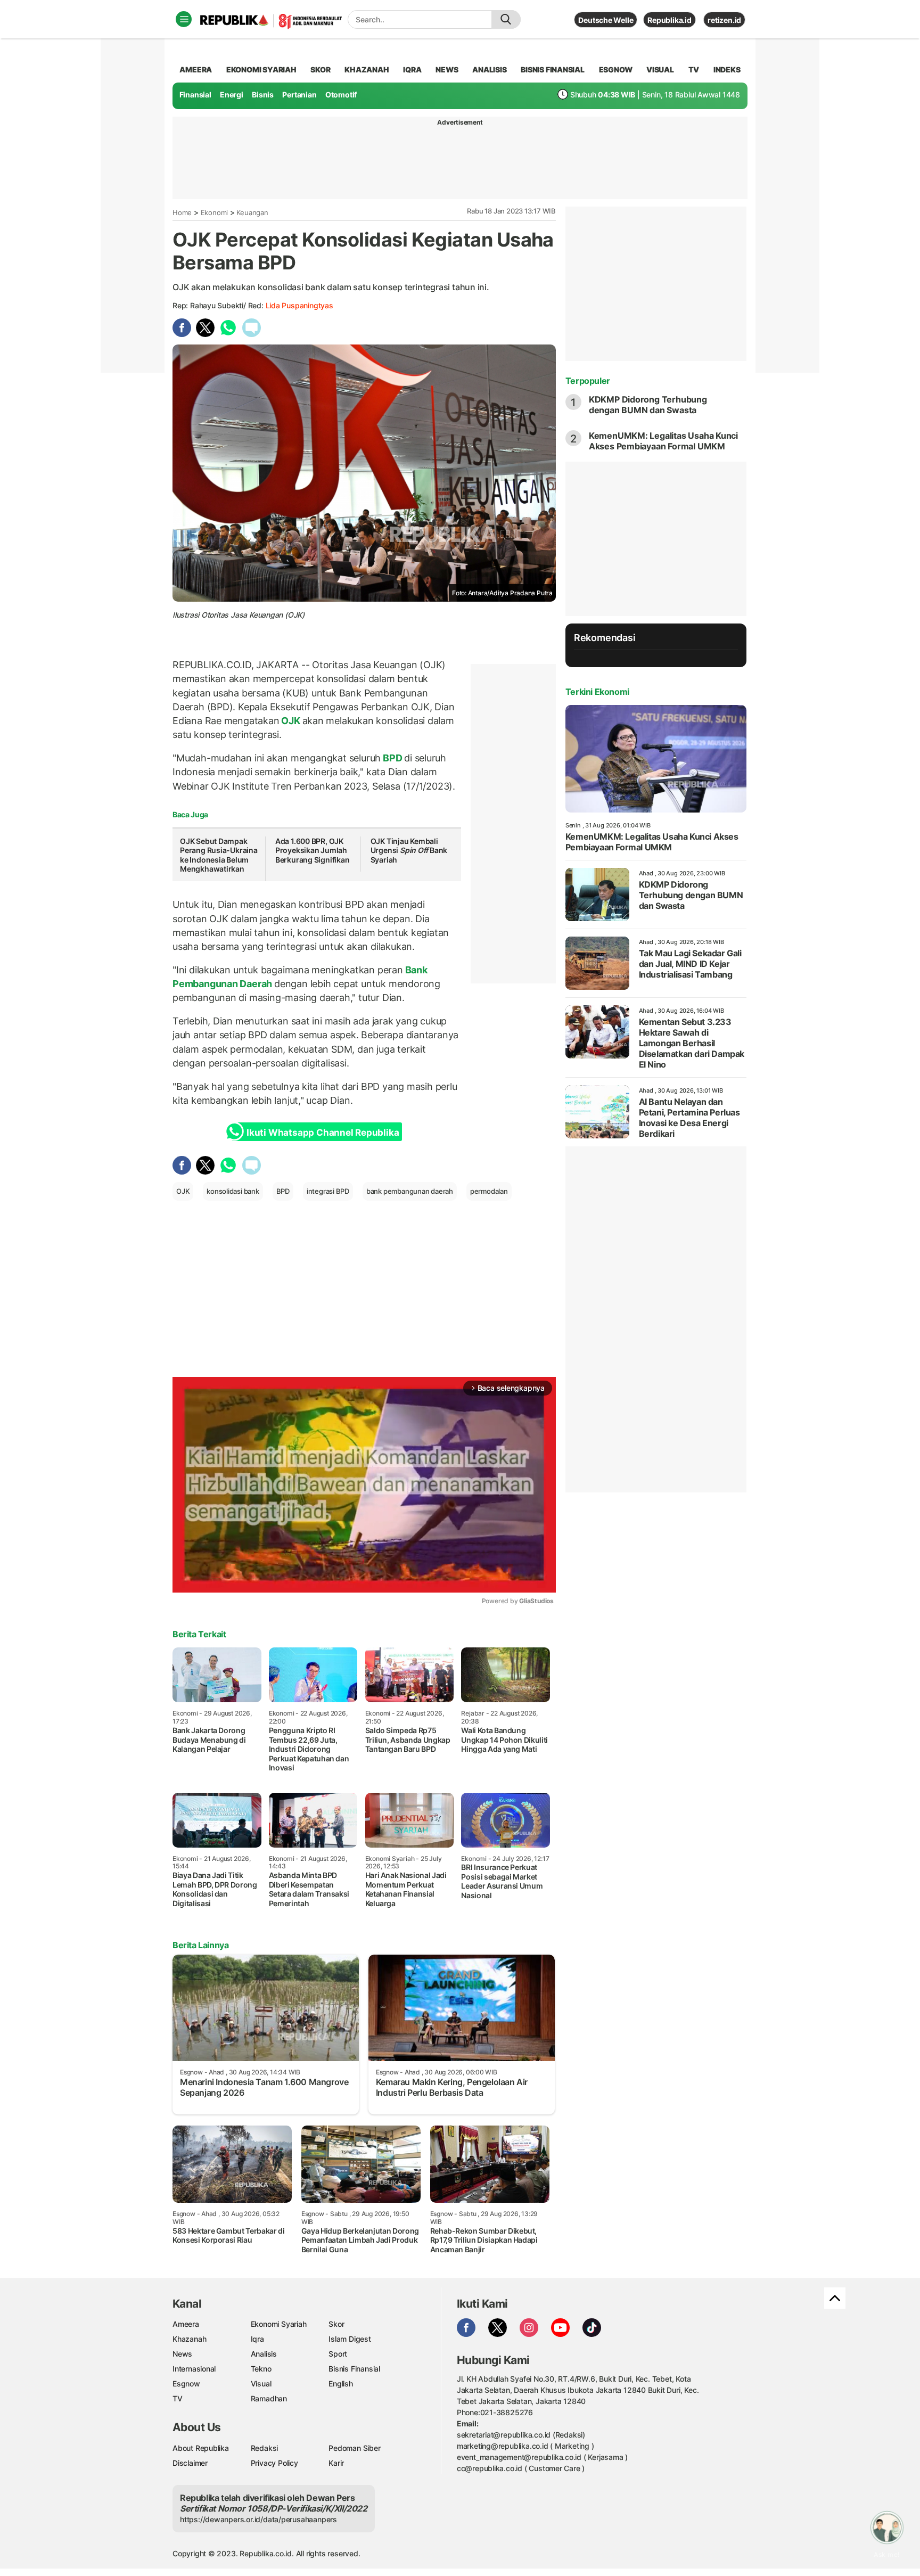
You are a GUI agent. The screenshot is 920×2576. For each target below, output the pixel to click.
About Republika (201, 2448)
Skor (336, 2324)
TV (694, 69)
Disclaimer (190, 2463)
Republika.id (669, 20)
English (341, 2384)
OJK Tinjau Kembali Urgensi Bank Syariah (409, 850)
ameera (196, 69)
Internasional (194, 2369)
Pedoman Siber (354, 2448)
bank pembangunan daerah (410, 1191)
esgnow (616, 69)
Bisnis (263, 95)
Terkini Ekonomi (597, 692)
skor (320, 69)
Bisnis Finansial (553, 69)
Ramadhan (269, 2398)
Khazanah (189, 2339)
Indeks (727, 69)
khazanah (367, 69)
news (447, 69)
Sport (338, 2354)
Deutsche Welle (606, 20)
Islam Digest (350, 2339)
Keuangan (252, 212)
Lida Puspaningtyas (299, 305)
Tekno (261, 2369)
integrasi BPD (328, 1191)
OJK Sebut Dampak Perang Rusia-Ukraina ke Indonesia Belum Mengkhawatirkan (219, 855)
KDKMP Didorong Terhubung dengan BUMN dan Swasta (648, 405)
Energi (232, 95)
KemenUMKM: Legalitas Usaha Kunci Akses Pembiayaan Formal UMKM (663, 441)
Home (182, 212)
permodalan (489, 1191)
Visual (261, 2384)
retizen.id (724, 20)
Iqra (257, 2339)
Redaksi (265, 2448)
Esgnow (186, 2384)
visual (660, 69)
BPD (392, 758)
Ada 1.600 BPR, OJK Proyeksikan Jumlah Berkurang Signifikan (313, 850)
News (182, 2354)
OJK (291, 721)
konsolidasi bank (233, 1191)
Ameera (186, 2324)
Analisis (264, 2354)
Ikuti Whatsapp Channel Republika (323, 1133)
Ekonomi (215, 212)
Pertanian (299, 95)
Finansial (195, 95)
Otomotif (341, 95)
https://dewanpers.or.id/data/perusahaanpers (258, 2519)
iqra (412, 69)
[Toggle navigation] (184, 19)
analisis (489, 69)
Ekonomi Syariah (261, 69)
